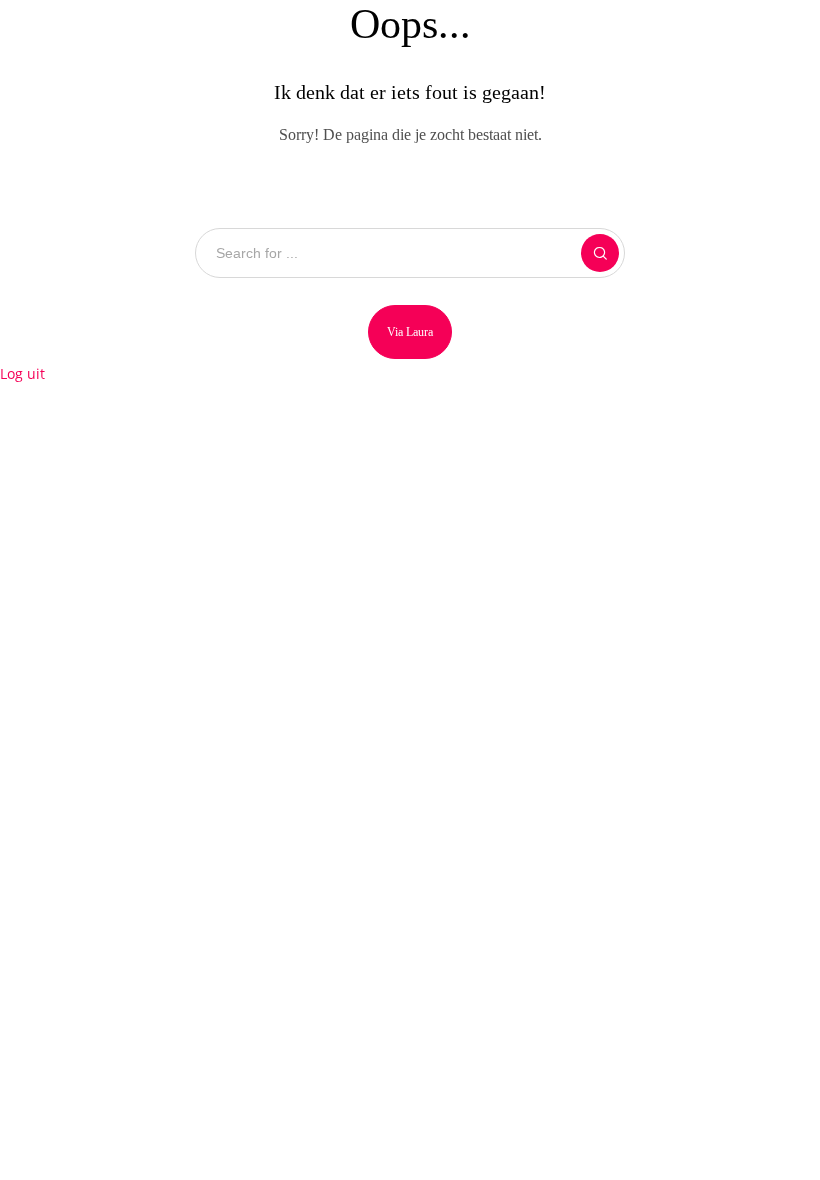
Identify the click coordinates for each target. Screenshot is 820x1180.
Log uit (22, 373)
